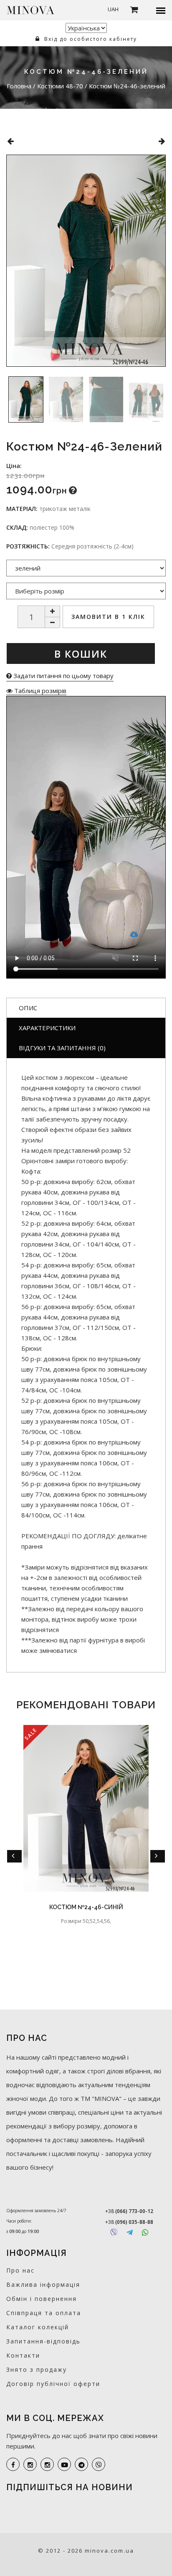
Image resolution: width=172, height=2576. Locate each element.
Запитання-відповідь (43, 2341)
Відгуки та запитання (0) (62, 1048)
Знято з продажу (37, 2369)
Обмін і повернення (42, 2299)
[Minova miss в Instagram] (47, 2464)
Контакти (23, 2355)
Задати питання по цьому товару (63, 676)
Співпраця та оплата (44, 2313)
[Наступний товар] (162, 141)
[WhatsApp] (145, 2232)
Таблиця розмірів (39, 691)
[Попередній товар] (10, 141)
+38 (129, 2211)
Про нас (20, 2270)
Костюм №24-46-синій (86, 1907)
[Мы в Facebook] (13, 2464)
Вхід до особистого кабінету (90, 39)
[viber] (99, 2464)
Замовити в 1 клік (108, 617)
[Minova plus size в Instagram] (30, 2464)
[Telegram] (130, 2232)
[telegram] (81, 2464)
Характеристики (47, 1028)
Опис (28, 1008)
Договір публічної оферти (53, 2384)
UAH (113, 9)
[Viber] (114, 2232)
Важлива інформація (43, 2284)
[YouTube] (64, 2464)
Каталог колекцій (38, 2327)
